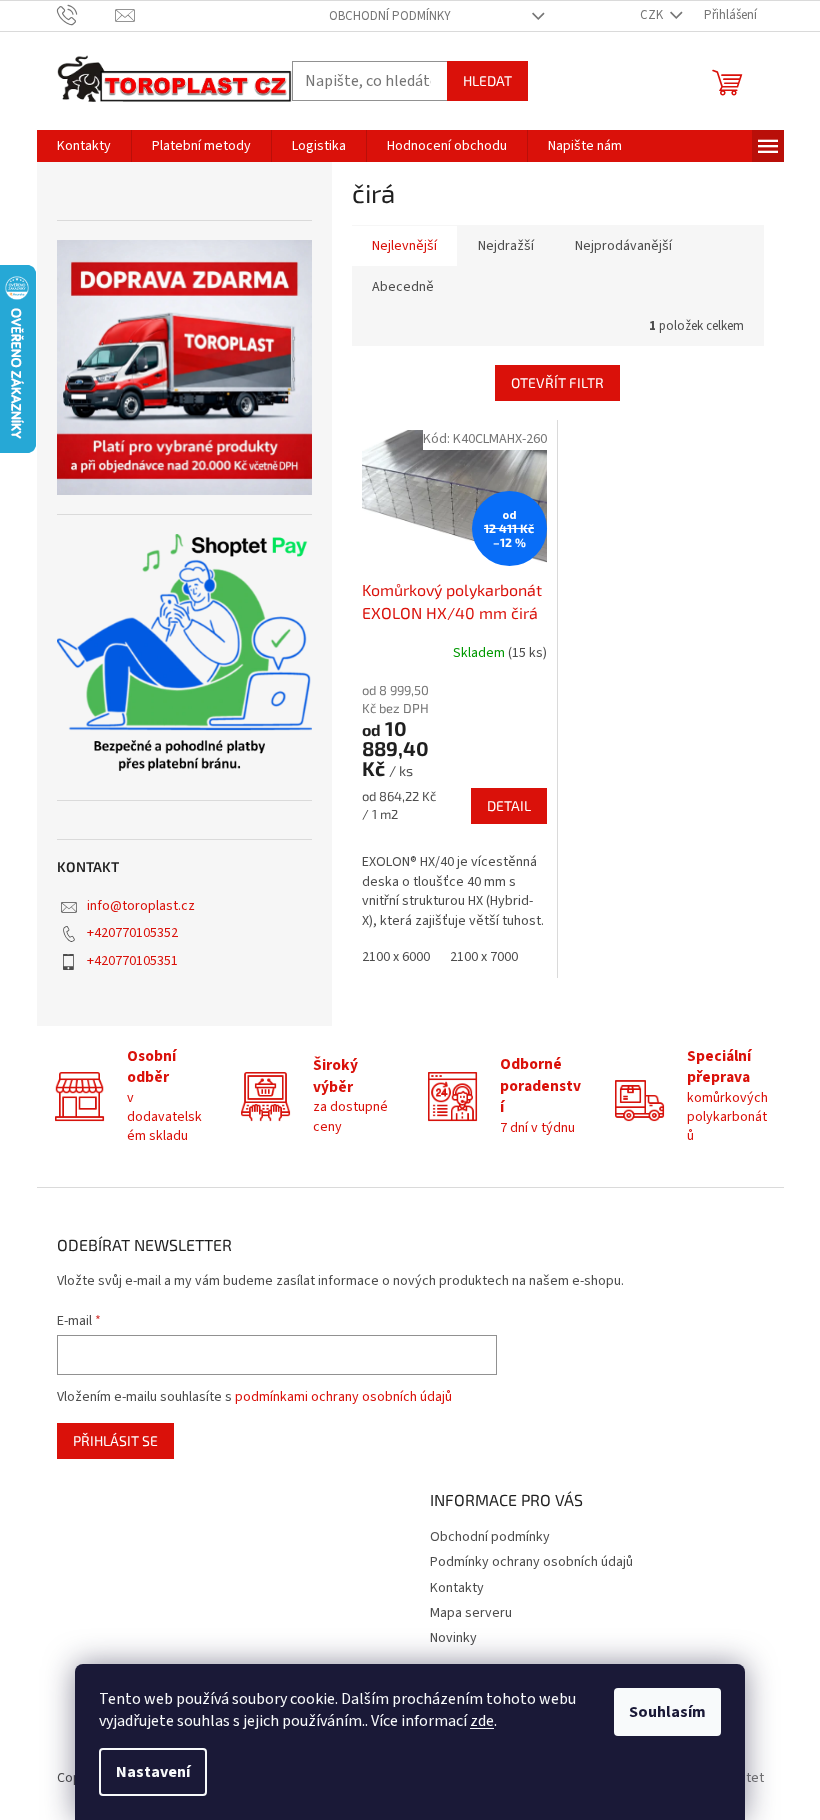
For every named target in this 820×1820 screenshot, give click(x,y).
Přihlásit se (115, 1440)
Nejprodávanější (623, 246)
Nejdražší (506, 246)
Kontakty (457, 1588)
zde (482, 1721)
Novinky (453, 1638)
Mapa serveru (471, 1613)
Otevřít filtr (557, 382)
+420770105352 (132, 933)
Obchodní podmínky (390, 16)
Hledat (487, 80)
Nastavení (153, 1772)
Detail (509, 805)
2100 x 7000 (484, 957)
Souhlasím (667, 1712)
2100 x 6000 (396, 957)
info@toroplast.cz (141, 906)
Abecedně (403, 287)
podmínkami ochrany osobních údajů (343, 1397)
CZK (653, 15)
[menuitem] (84, 146)
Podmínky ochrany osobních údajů (531, 1562)
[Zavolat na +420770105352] (86, 15)
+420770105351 (132, 961)
